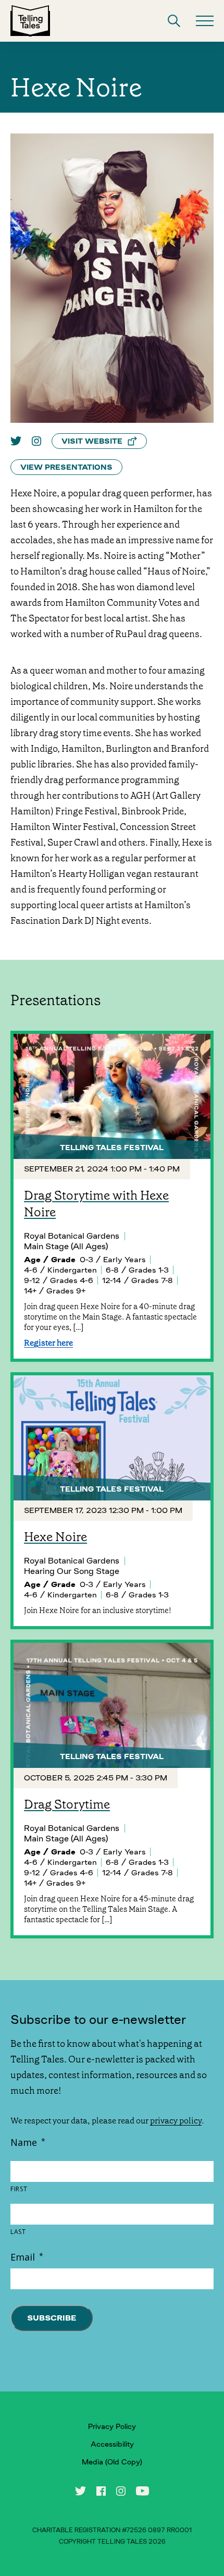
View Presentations (66, 467)
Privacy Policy (112, 2426)
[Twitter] (16, 441)
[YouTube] (142, 2491)
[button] (174, 21)
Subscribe (52, 2318)
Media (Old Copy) (112, 2462)
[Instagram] (36, 441)
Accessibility (112, 2444)
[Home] (30, 21)
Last (18, 2232)
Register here (48, 1343)
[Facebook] (101, 2491)
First (19, 2189)
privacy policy (176, 2121)
